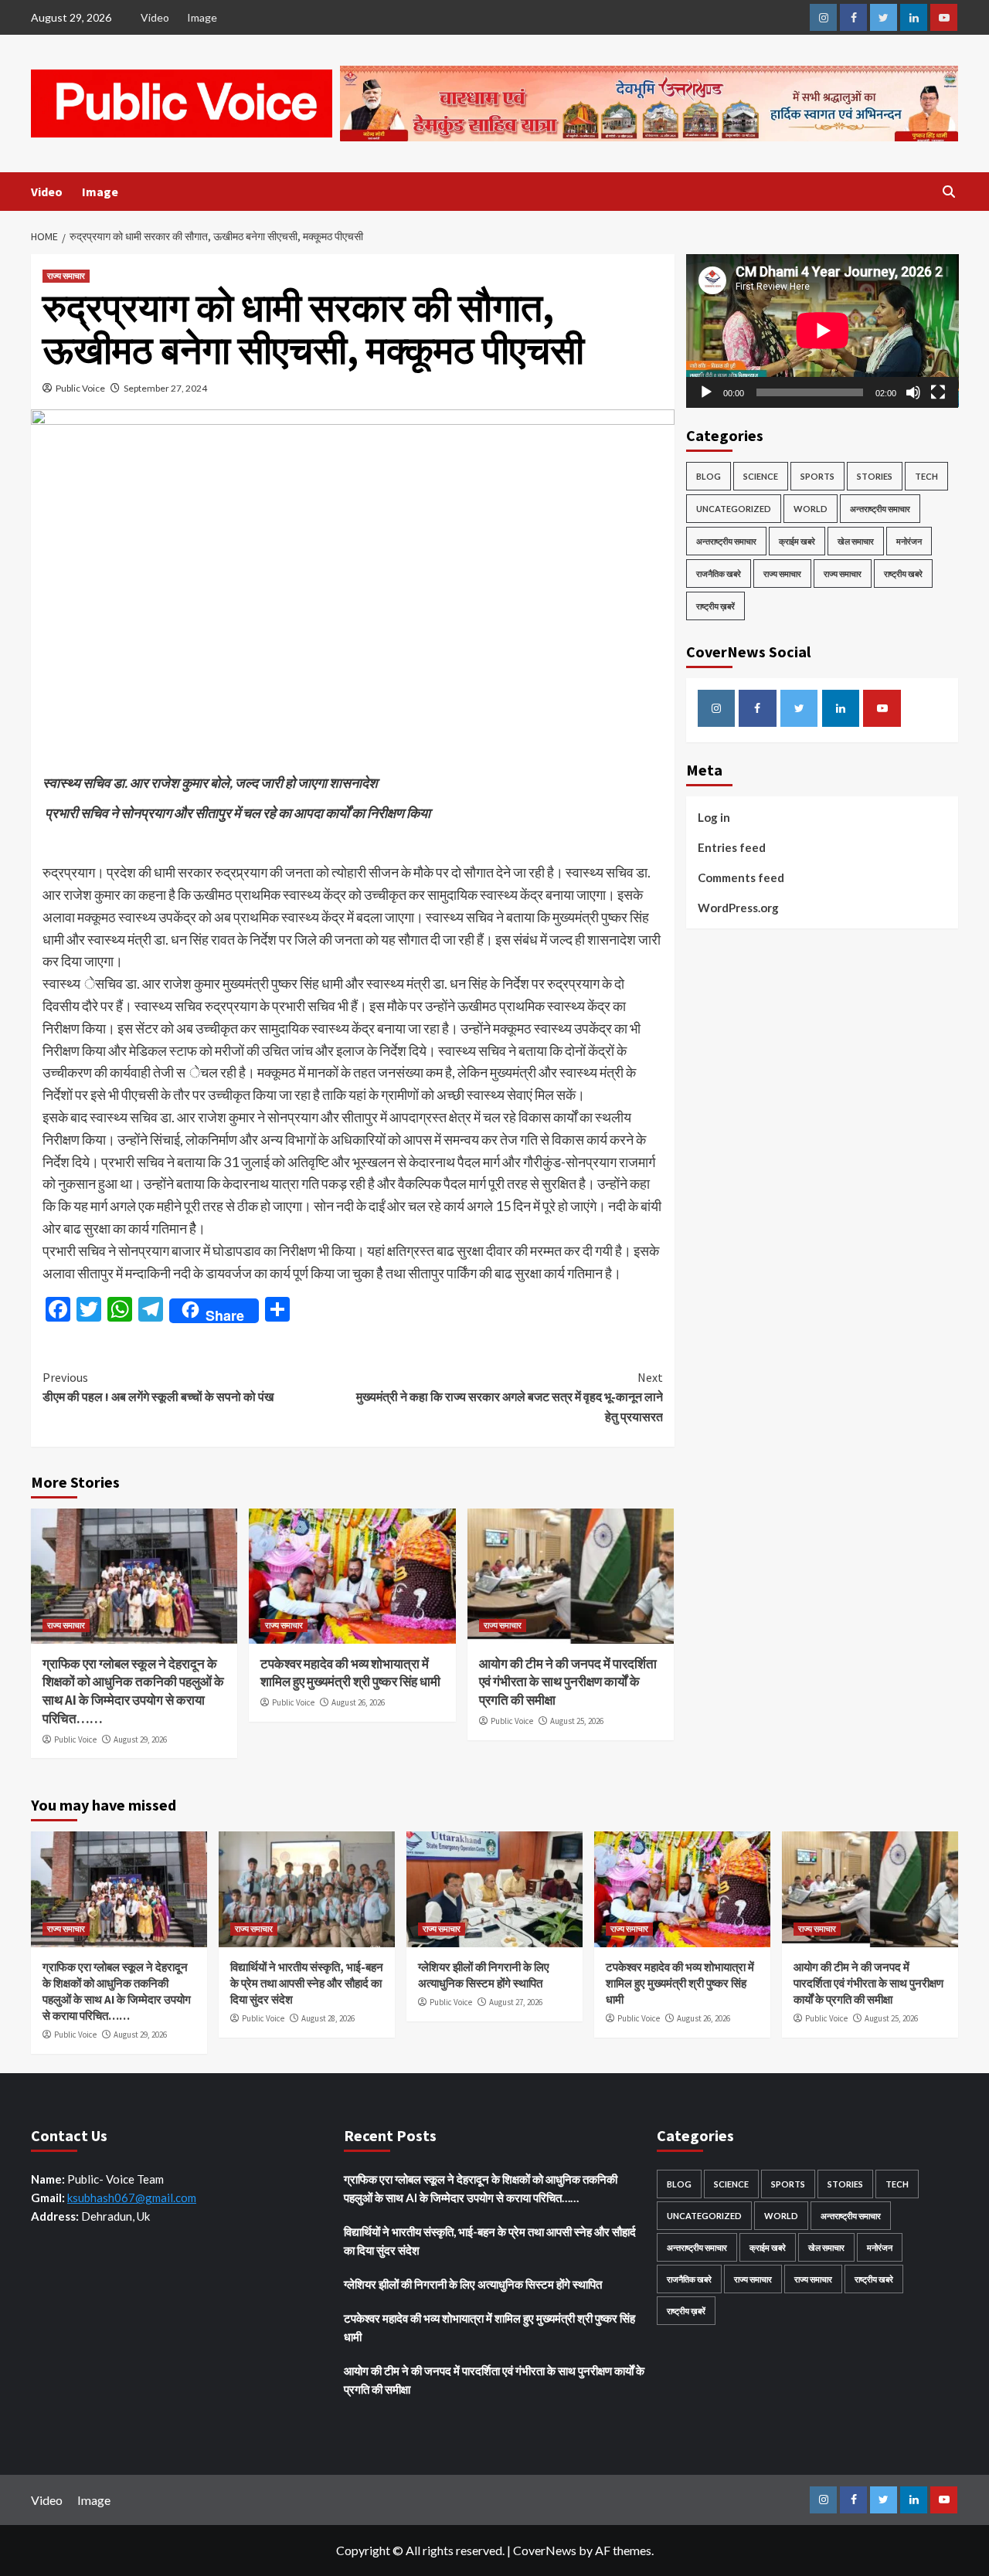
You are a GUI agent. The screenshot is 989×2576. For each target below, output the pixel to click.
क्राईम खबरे (797, 540)
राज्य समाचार (66, 276)
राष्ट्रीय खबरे (903, 573)
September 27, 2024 (165, 388)
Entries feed (732, 847)
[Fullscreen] (938, 392)
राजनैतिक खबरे (719, 573)
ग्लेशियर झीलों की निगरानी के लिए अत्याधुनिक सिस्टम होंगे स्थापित (473, 2284)
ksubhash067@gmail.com (132, 2198)
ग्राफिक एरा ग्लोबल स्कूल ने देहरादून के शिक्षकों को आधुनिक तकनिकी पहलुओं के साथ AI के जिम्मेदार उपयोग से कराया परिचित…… (133, 1691)
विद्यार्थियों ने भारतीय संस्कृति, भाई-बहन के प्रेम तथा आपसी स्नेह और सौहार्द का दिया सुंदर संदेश (307, 1983)
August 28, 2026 (328, 2018)
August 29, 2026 (140, 1739)
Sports (817, 475)
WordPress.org (738, 908)
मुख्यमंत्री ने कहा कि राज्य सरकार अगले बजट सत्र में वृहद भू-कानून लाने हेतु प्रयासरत (509, 1397)
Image (202, 17)
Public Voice (80, 388)
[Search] (948, 192)
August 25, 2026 (577, 1721)
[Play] (706, 392)
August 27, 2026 (516, 2002)
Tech (926, 475)
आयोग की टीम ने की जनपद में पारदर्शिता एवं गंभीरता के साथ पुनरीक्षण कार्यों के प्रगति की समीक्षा (568, 1682)
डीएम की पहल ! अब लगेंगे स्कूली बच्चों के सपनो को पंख (158, 1387)
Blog (709, 475)
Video (155, 17)
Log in (714, 817)
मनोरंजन (909, 540)
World (811, 508)
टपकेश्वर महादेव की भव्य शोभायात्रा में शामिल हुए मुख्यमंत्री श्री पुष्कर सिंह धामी (350, 1673)
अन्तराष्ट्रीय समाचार (880, 508)
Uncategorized (734, 508)
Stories (875, 475)
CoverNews (545, 2550)
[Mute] (913, 392)
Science (761, 475)
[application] (822, 331)
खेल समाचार (856, 540)
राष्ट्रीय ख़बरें (715, 605)
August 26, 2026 (358, 1702)
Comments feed (741, 877)
